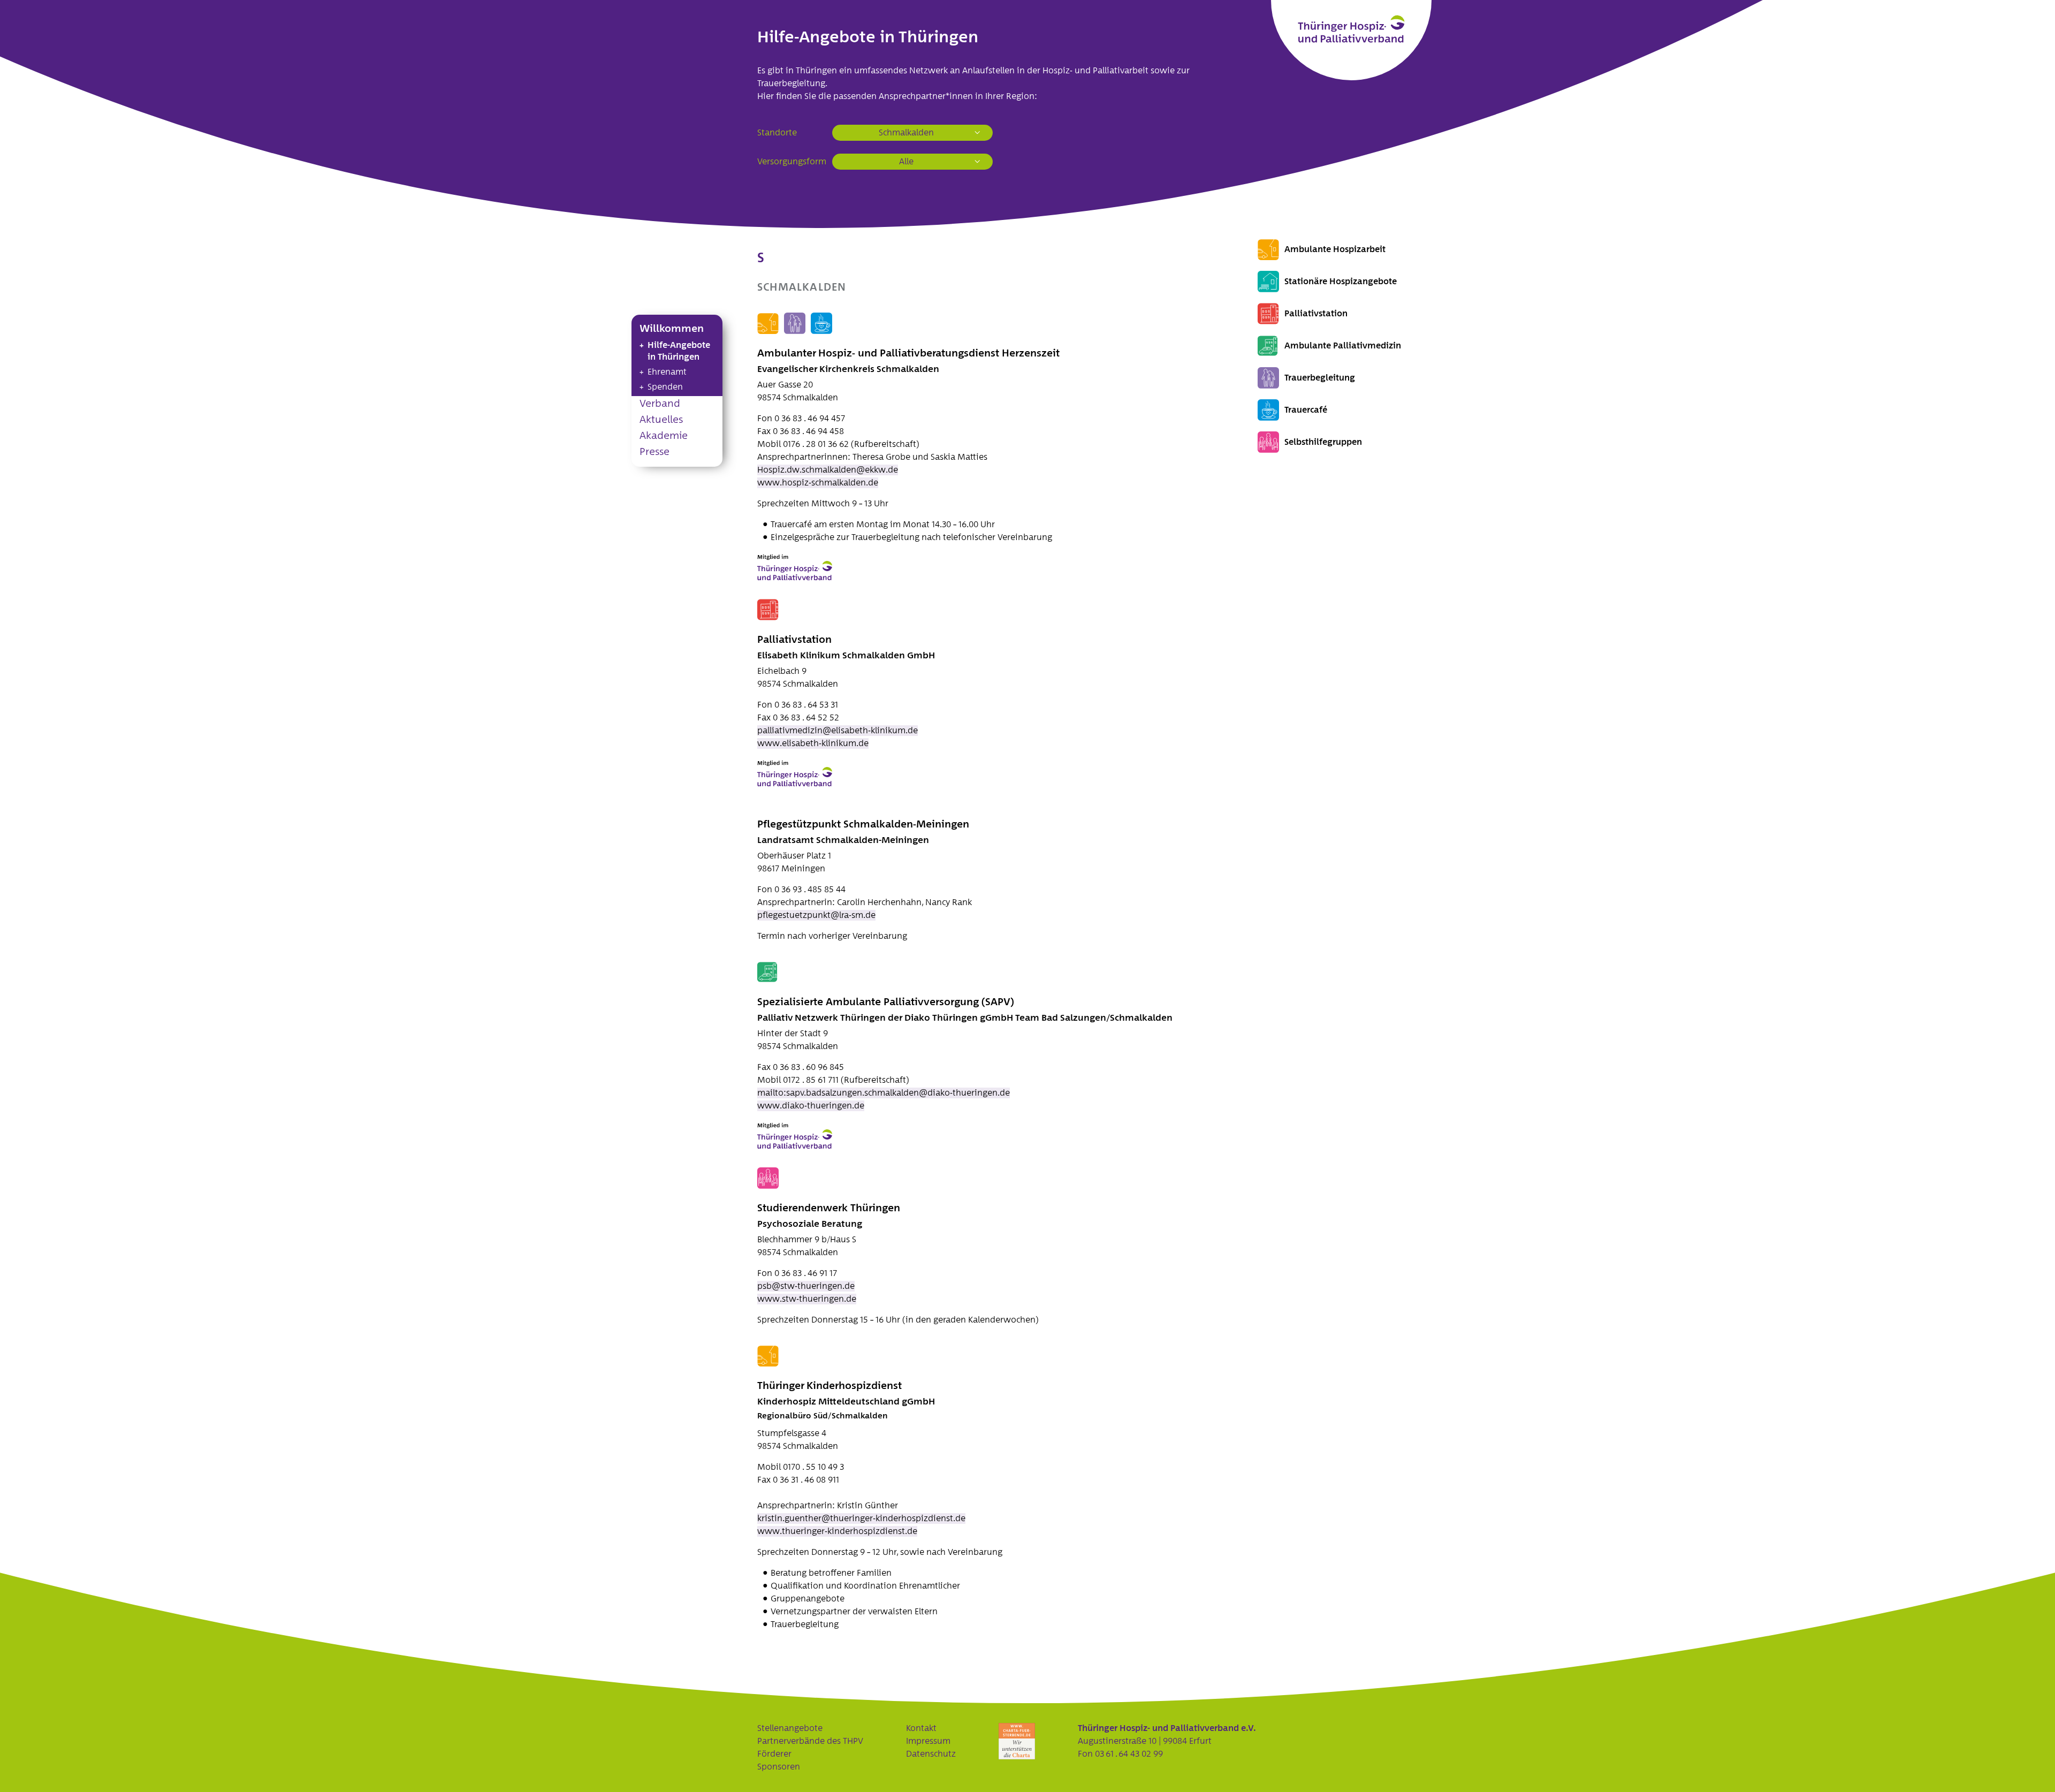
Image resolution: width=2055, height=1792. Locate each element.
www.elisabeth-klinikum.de (813, 743)
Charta (1017, 1741)
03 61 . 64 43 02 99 (1129, 1754)
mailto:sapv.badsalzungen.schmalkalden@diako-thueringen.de (884, 1093)
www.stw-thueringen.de (807, 1299)
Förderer (774, 1754)
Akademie (664, 436)
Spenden (665, 387)
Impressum (928, 1741)
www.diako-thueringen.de (811, 1106)
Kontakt (921, 1728)
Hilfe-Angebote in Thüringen (679, 351)
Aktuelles (661, 420)
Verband (660, 404)
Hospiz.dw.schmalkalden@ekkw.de (828, 470)
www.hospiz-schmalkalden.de (818, 483)
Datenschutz (931, 1754)
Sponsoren (779, 1767)
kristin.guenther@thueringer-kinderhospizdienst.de (861, 1518)
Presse (654, 452)
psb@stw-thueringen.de (806, 1286)
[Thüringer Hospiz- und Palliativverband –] (1351, 29)
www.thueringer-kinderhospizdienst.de (837, 1531)
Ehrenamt (667, 372)
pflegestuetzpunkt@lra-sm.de (816, 915)
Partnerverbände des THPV (810, 1741)
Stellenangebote (790, 1728)
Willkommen (672, 329)
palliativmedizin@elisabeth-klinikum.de (838, 731)
